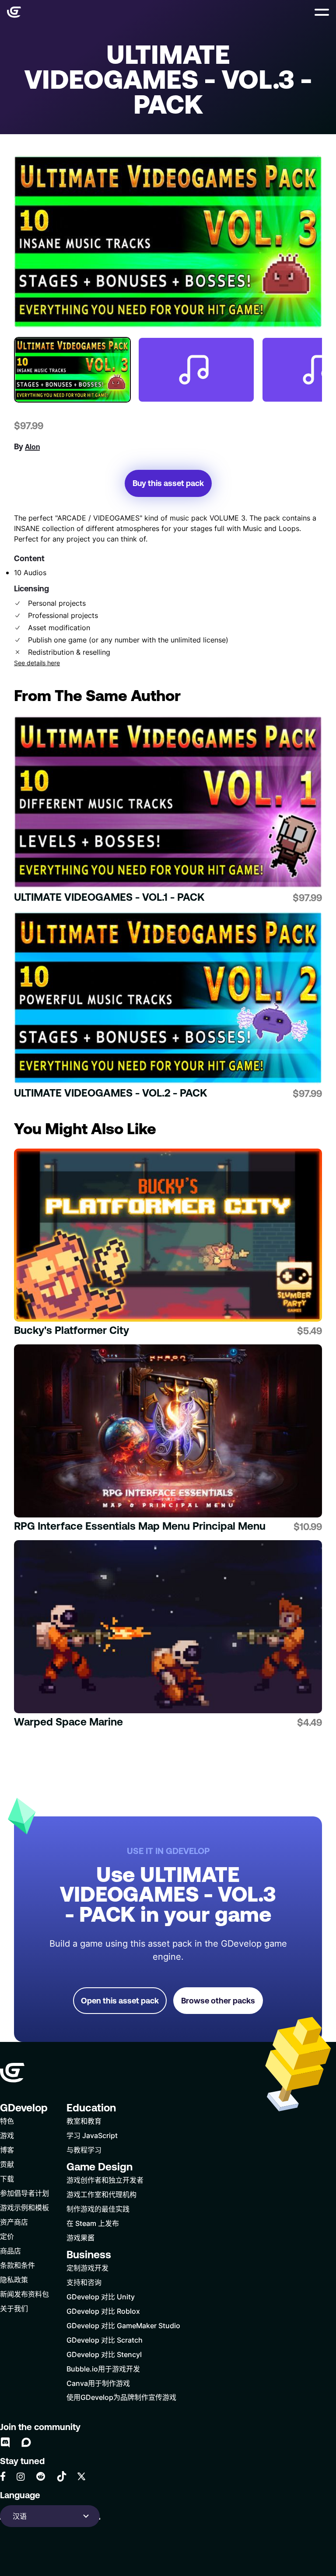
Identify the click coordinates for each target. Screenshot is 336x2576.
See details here (37, 663)
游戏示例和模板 (24, 2207)
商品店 (10, 2251)
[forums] (26, 2442)
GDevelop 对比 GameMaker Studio (123, 2325)
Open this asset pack (120, 2001)
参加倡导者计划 (24, 2193)
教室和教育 (84, 2121)
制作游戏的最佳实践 (98, 2209)
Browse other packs (218, 2001)
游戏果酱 (80, 2238)
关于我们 (14, 2308)
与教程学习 (84, 2150)
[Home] (14, 12)
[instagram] (21, 2477)
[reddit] (41, 2476)
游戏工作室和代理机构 (101, 2194)
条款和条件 (17, 2265)
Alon (32, 447)
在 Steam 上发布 (93, 2223)
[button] (322, 12)
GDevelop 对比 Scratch (105, 2340)
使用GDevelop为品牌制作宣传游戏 (121, 2397)
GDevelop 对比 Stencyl (104, 2354)
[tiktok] (62, 2476)
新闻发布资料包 (24, 2294)
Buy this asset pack (168, 483)
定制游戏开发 (87, 2268)
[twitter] (81, 2476)
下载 (7, 2178)
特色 (7, 2121)
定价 (7, 2236)
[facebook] (3, 2476)
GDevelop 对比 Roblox (103, 2311)
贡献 (7, 2164)
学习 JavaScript (92, 2135)
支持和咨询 (84, 2282)
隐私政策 (14, 2279)
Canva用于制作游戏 (98, 2383)
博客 (7, 2150)
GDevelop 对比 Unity (101, 2297)
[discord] (5, 2442)
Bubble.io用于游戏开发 (103, 2369)
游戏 (7, 2135)
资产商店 (14, 2222)
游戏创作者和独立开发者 (105, 2180)
